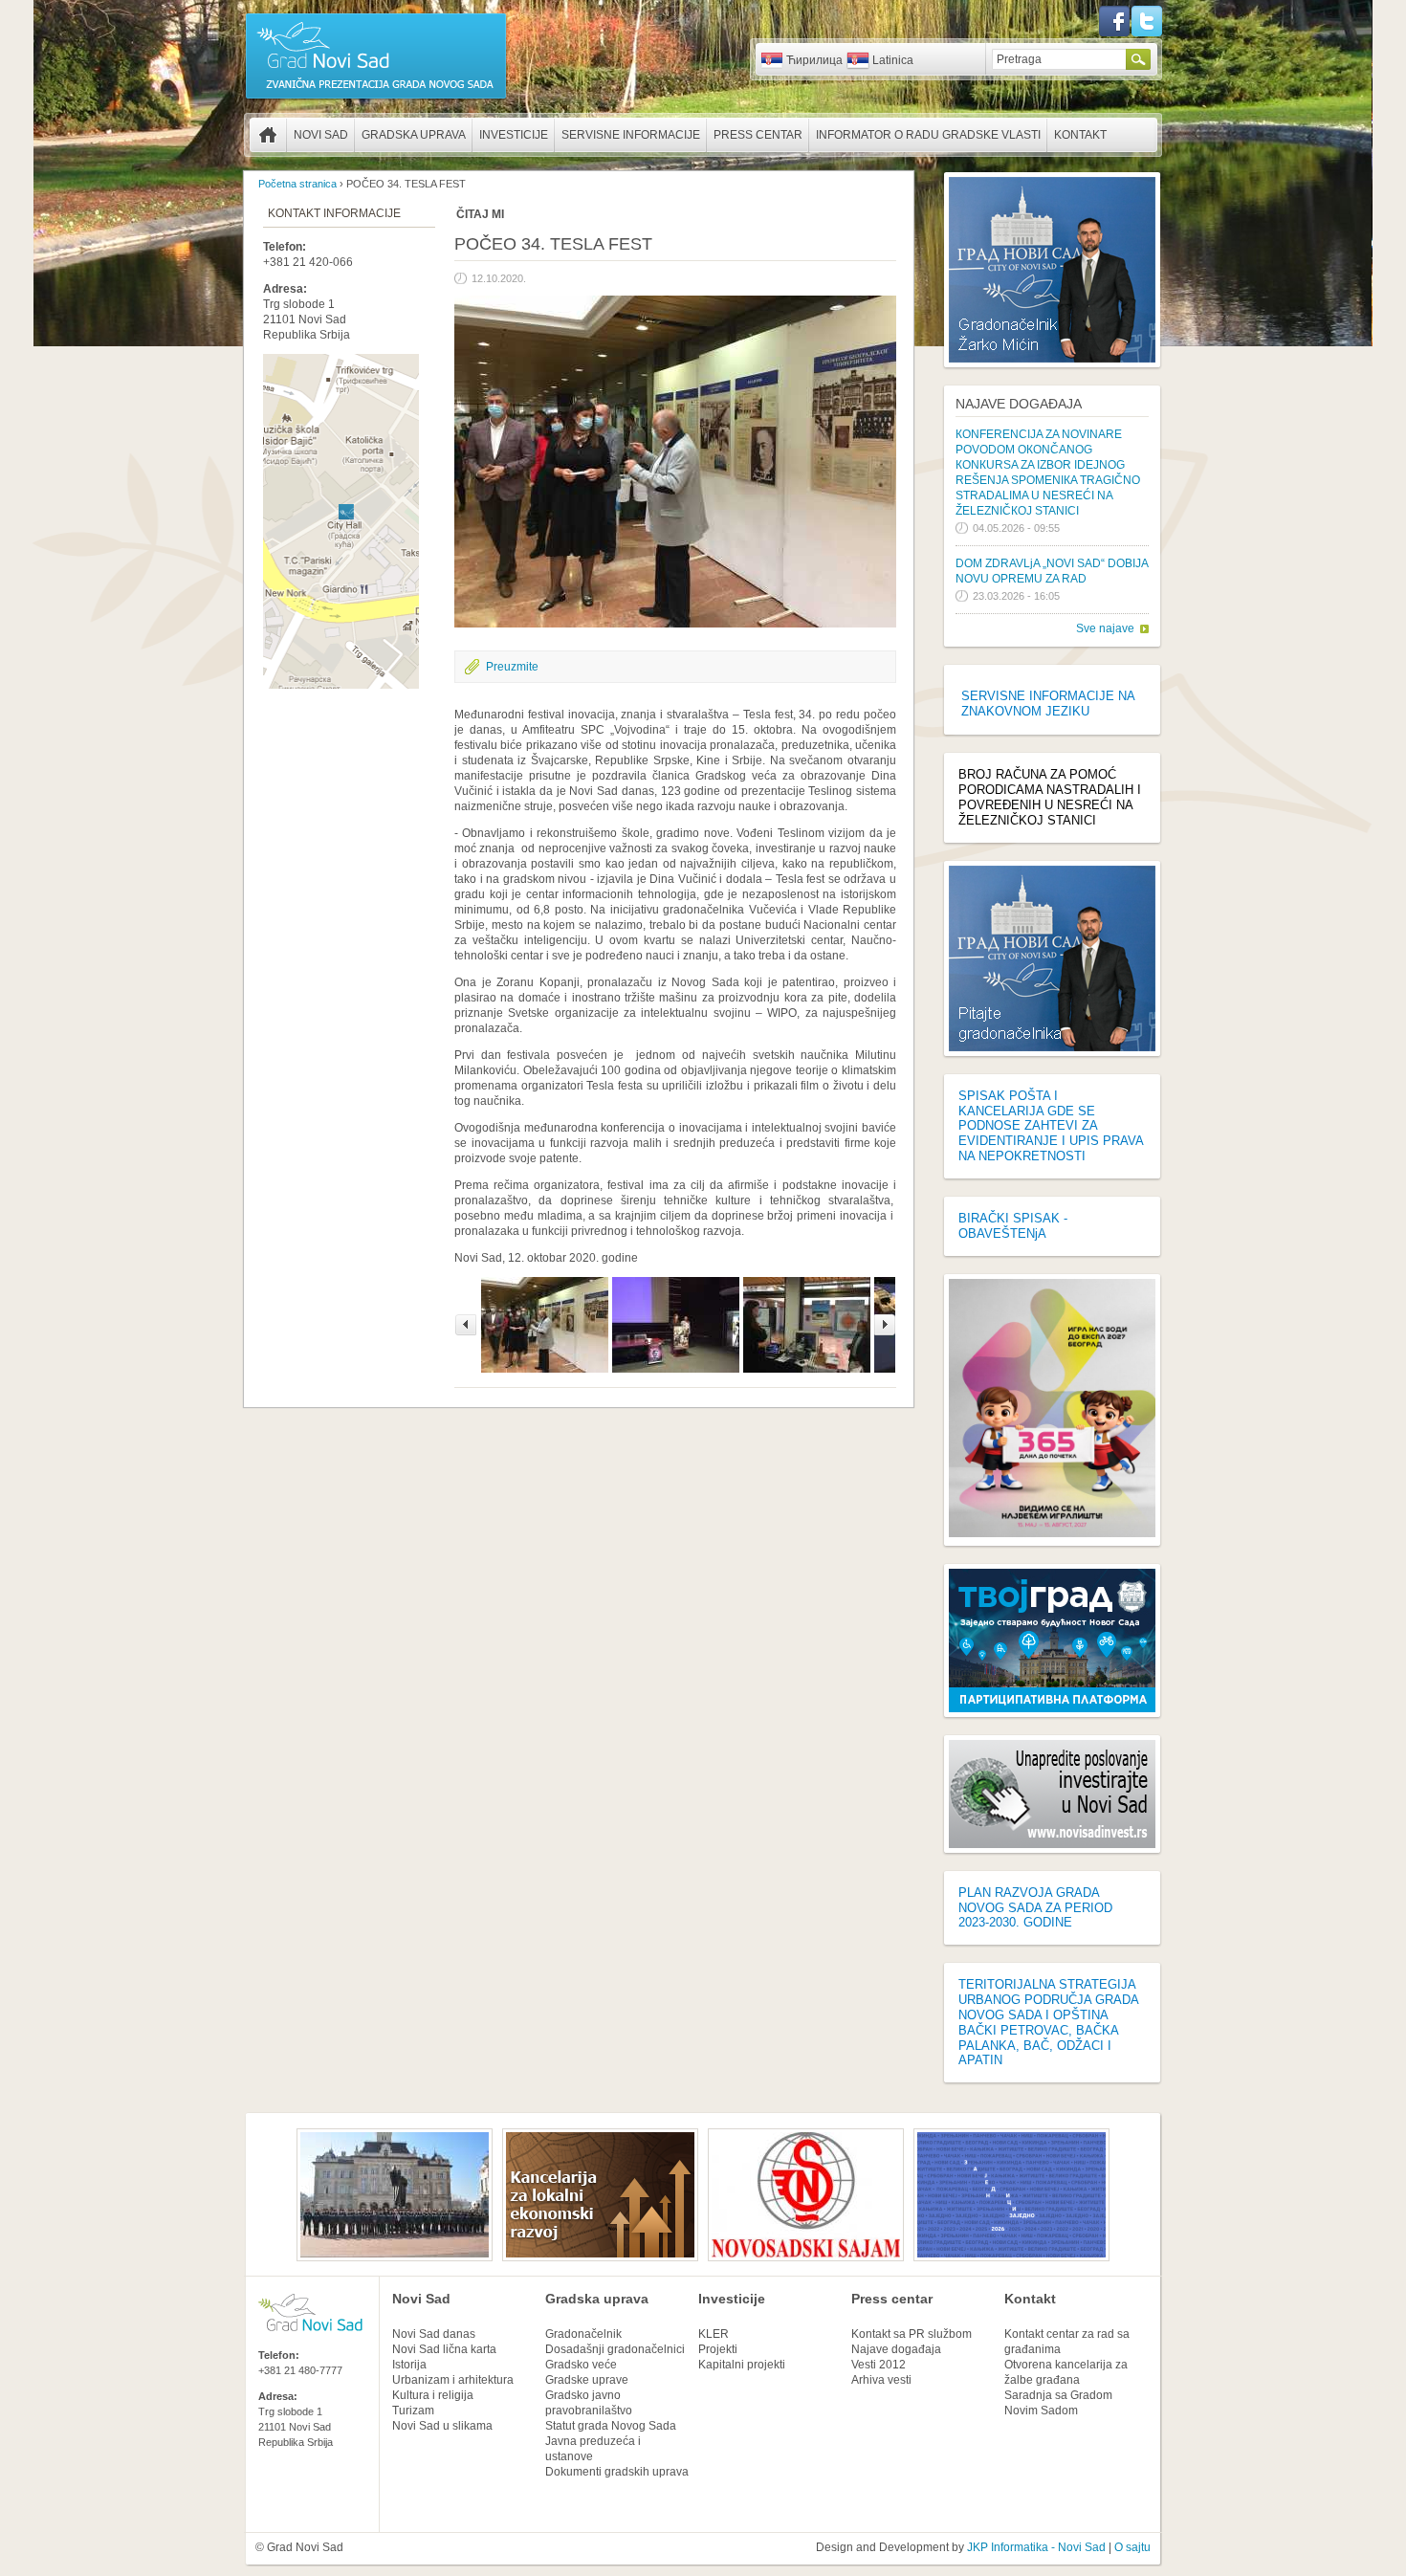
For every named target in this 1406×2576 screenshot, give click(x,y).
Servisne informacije (631, 135)
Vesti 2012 (879, 2365)
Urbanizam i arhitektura (453, 2380)
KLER (714, 2334)
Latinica (893, 60)
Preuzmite (512, 667)
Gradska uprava (414, 135)
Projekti (718, 2349)
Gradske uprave (587, 2380)
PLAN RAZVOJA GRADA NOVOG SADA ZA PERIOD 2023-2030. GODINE (1035, 1908)
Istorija (409, 2365)
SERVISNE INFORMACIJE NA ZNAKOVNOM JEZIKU (1048, 704)
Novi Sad (321, 135)
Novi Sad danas (434, 2334)
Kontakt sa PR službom (912, 2334)
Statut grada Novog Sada (611, 2426)
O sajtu (1132, 2547)
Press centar (758, 135)
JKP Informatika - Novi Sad (1036, 2547)
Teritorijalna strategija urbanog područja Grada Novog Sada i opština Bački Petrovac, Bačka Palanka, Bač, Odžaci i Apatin (1048, 2022)
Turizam (413, 2411)
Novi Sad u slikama (442, 2426)
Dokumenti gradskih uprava (617, 2472)
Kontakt (1080, 135)
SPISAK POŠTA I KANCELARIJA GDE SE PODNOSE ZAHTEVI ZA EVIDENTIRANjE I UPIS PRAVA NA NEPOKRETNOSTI (1051, 1126)
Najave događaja (1019, 404)
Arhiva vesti (881, 2380)
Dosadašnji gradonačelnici (615, 2349)
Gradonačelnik (583, 2334)
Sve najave (1105, 628)
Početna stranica (268, 135)
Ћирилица (814, 60)
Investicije (514, 135)
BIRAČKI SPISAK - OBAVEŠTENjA (1013, 1226)
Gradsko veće (581, 2365)
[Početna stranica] (376, 98)
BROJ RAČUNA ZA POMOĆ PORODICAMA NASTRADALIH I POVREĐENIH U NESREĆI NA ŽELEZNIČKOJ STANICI (1050, 797)
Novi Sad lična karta (444, 2349)
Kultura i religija (433, 2395)
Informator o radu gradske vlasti (928, 135)
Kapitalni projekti (742, 2365)
